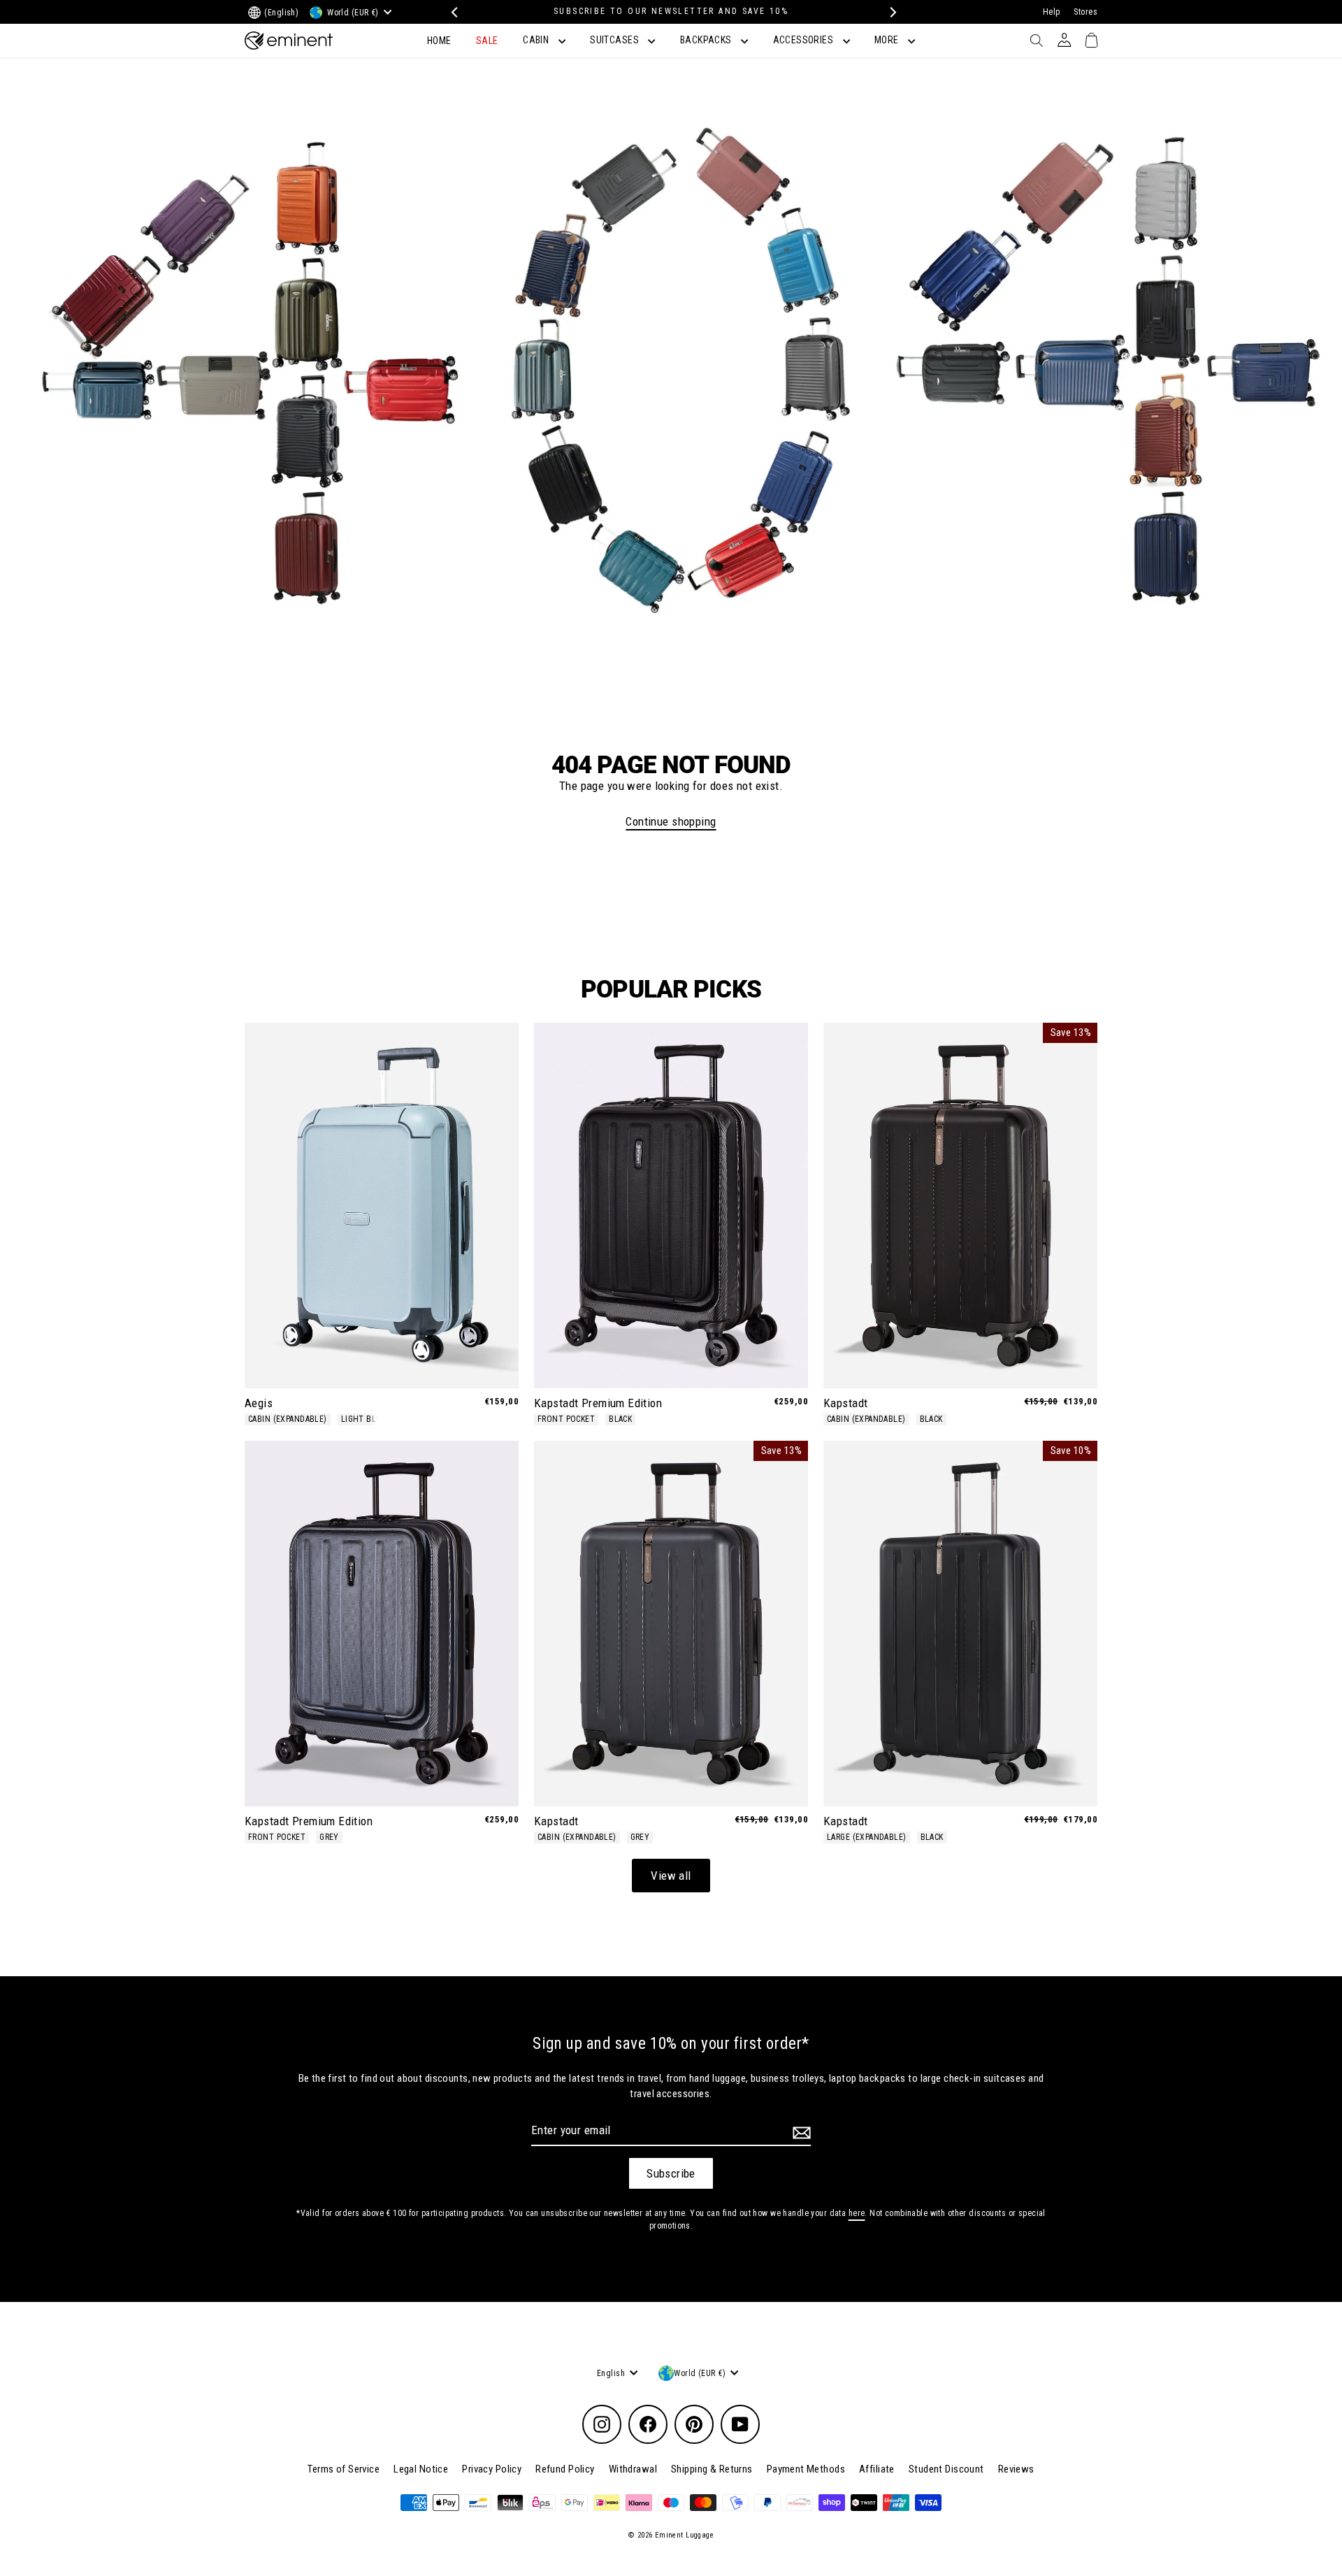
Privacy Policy (492, 2469)
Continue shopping (671, 821)
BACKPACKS (707, 40)
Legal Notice (421, 2469)
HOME (439, 41)
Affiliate (877, 2469)
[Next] (889, 12)
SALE (487, 41)
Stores (1085, 12)
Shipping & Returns (712, 2469)
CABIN (537, 40)
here (857, 2213)
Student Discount (946, 2469)
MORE (888, 40)
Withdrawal (633, 2469)
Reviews (1016, 2469)
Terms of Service (344, 2469)
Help (1052, 12)
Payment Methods (806, 2469)
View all (671, 1876)
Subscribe (671, 2173)
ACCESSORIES (805, 40)
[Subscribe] (800, 2133)
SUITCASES (615, 40)
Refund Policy (565, 2469)
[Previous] (453, 12)
